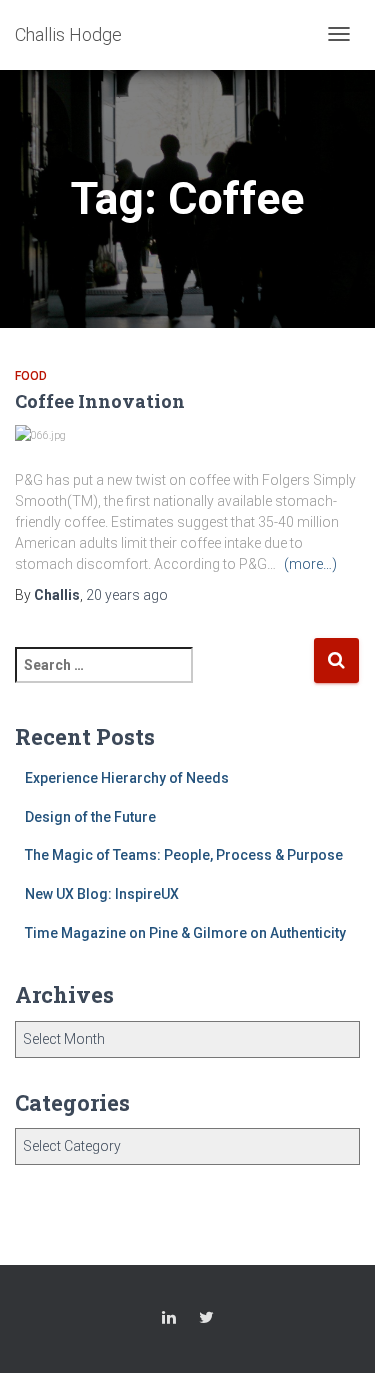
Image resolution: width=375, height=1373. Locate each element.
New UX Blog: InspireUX (102, 894)
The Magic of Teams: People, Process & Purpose (184, 855)
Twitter (206, 1320)
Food (31, 376)
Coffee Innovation (100, 401)
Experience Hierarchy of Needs (127, 778)
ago (127, 595)
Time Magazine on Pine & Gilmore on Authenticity (185, 933)
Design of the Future (90, 817)
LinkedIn (169, 1320)
